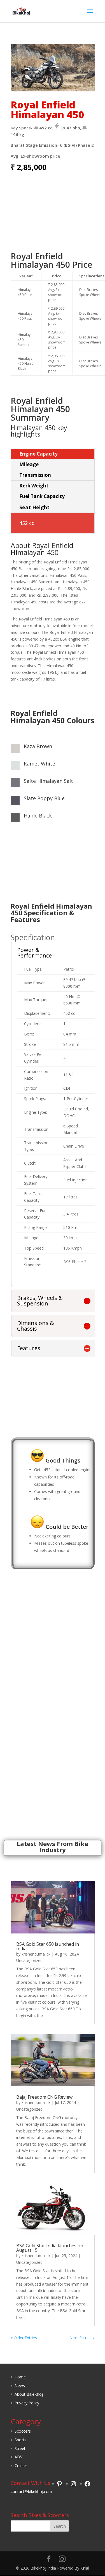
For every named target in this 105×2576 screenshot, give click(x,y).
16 (84, 86)
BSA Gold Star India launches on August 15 (50, 2248)
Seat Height (34, 507)
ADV (18, 2457)
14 (75, 86)
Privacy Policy (27, 2403)
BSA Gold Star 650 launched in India (48, 1946)
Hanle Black (38, 816)
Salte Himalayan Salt (48, 781)
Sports (20, 2440)
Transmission (35, 475)
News (20, 2386)
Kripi (85, 2568)
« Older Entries (24, 2338)
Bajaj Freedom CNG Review (44, 2097)
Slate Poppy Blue (44, 798)
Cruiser (21, 2465)
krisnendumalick (36, 1954)
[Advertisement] (53, 215)
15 (80, 86)
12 (65, 86)
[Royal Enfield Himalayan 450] (53, 90)
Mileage (29, 464)
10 (56, 86)
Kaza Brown (38, 746)
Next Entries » (82, 2338)
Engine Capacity (39, 454)
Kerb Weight (34, 486)
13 (70, 86)
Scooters (23, 2431)
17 (89, 86)
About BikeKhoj (29, 2394)
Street (20, 2448)
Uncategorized (29, 1960)
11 (61, 86)
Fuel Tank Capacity (42, 496)
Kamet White (39, 764)
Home (20, 2377)
